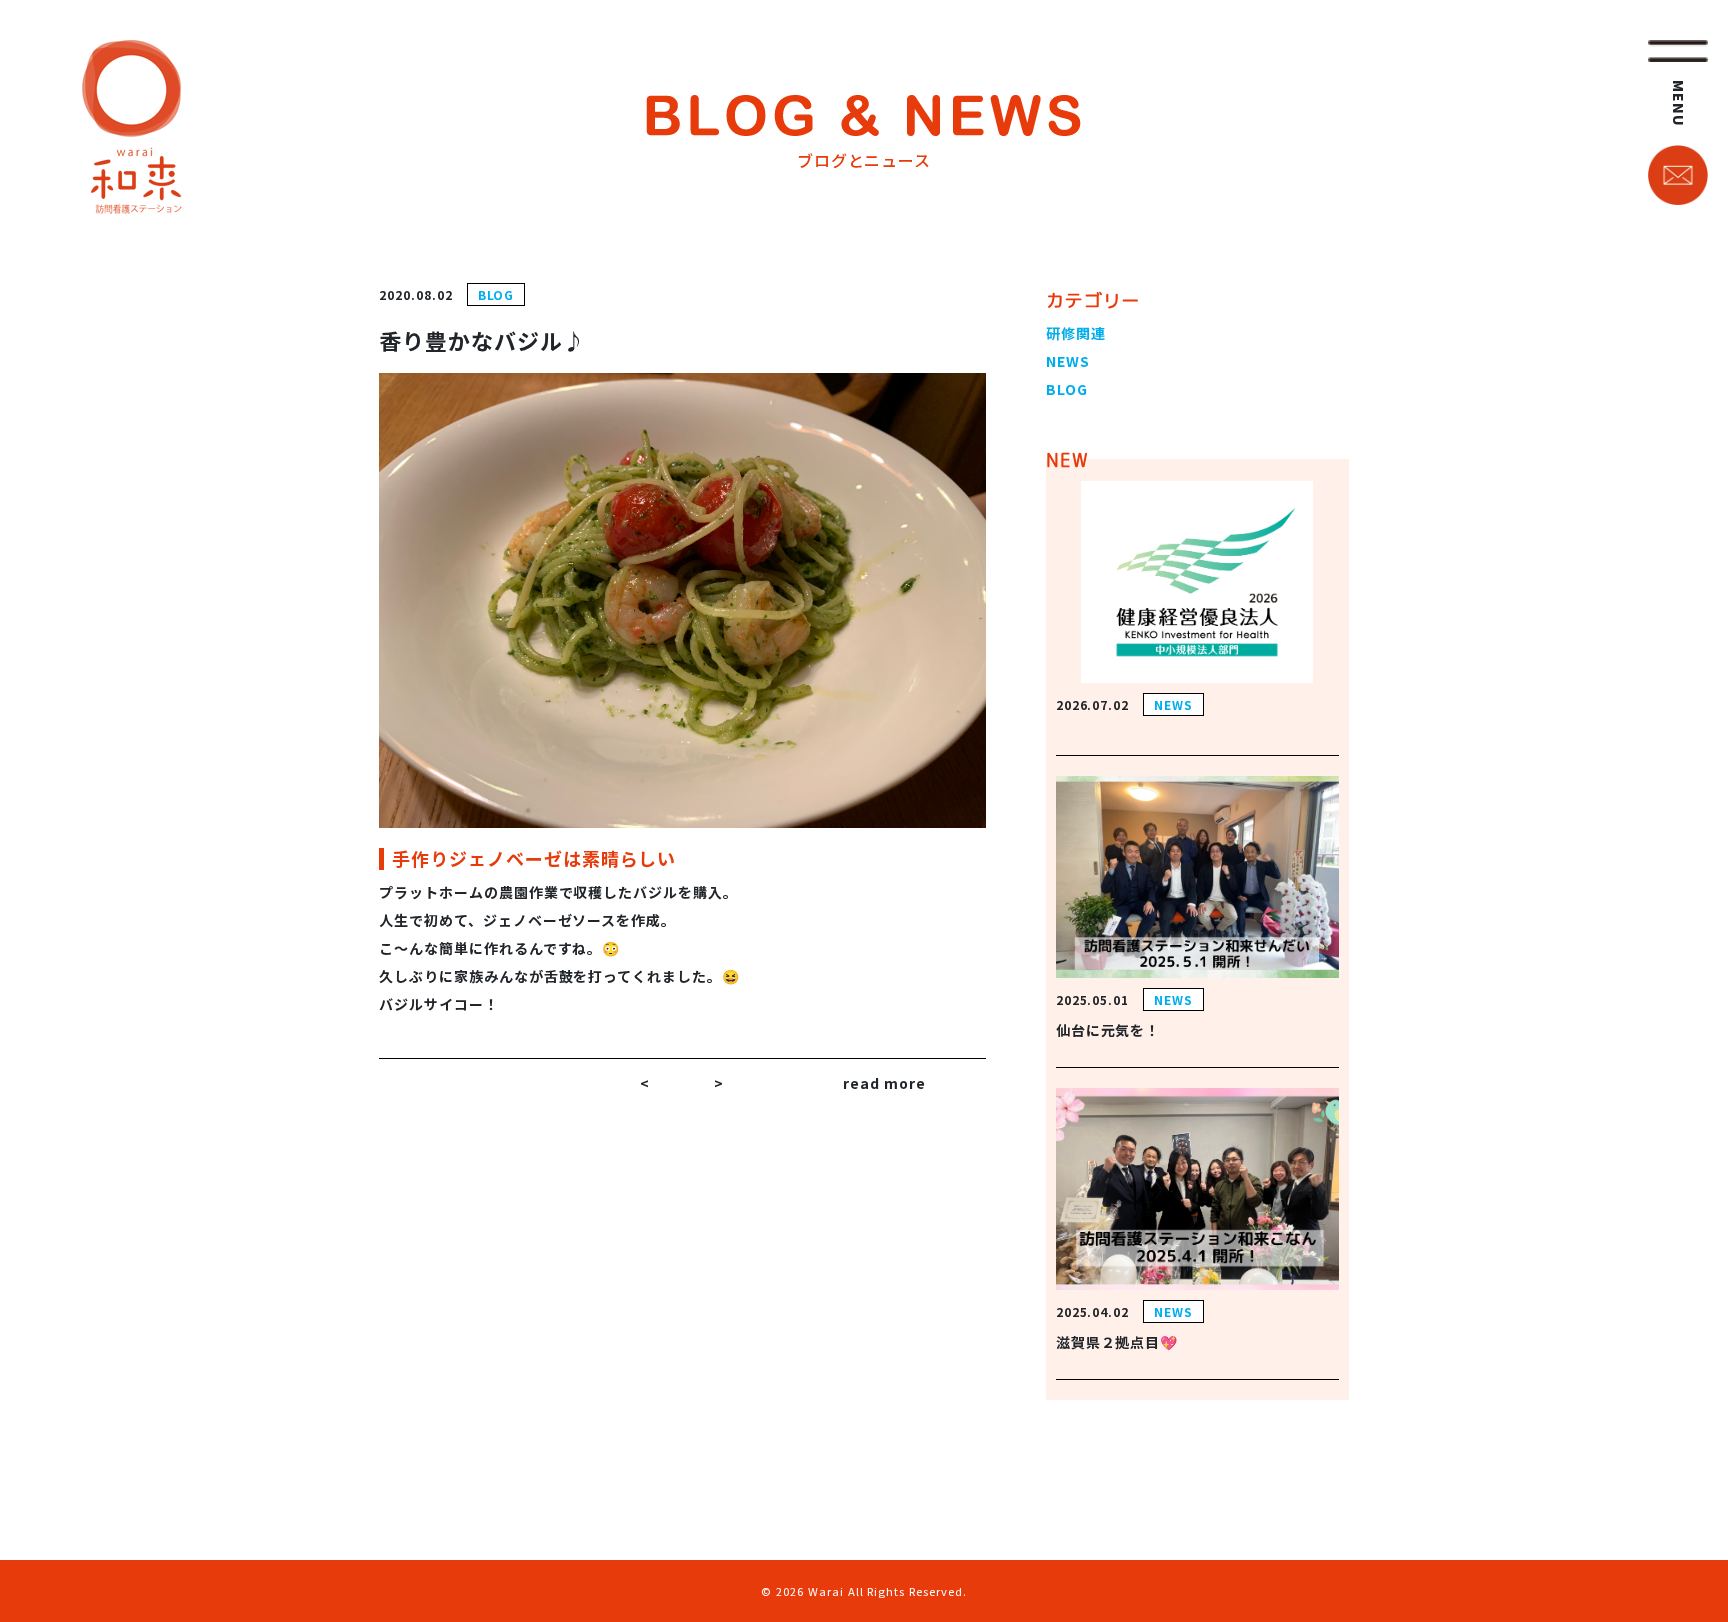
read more (884, 1083)
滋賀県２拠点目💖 (1117, 1342)
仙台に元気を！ (1108, 1030)
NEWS (1068, 361)
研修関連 (1076, 333)
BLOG (496, 294)
